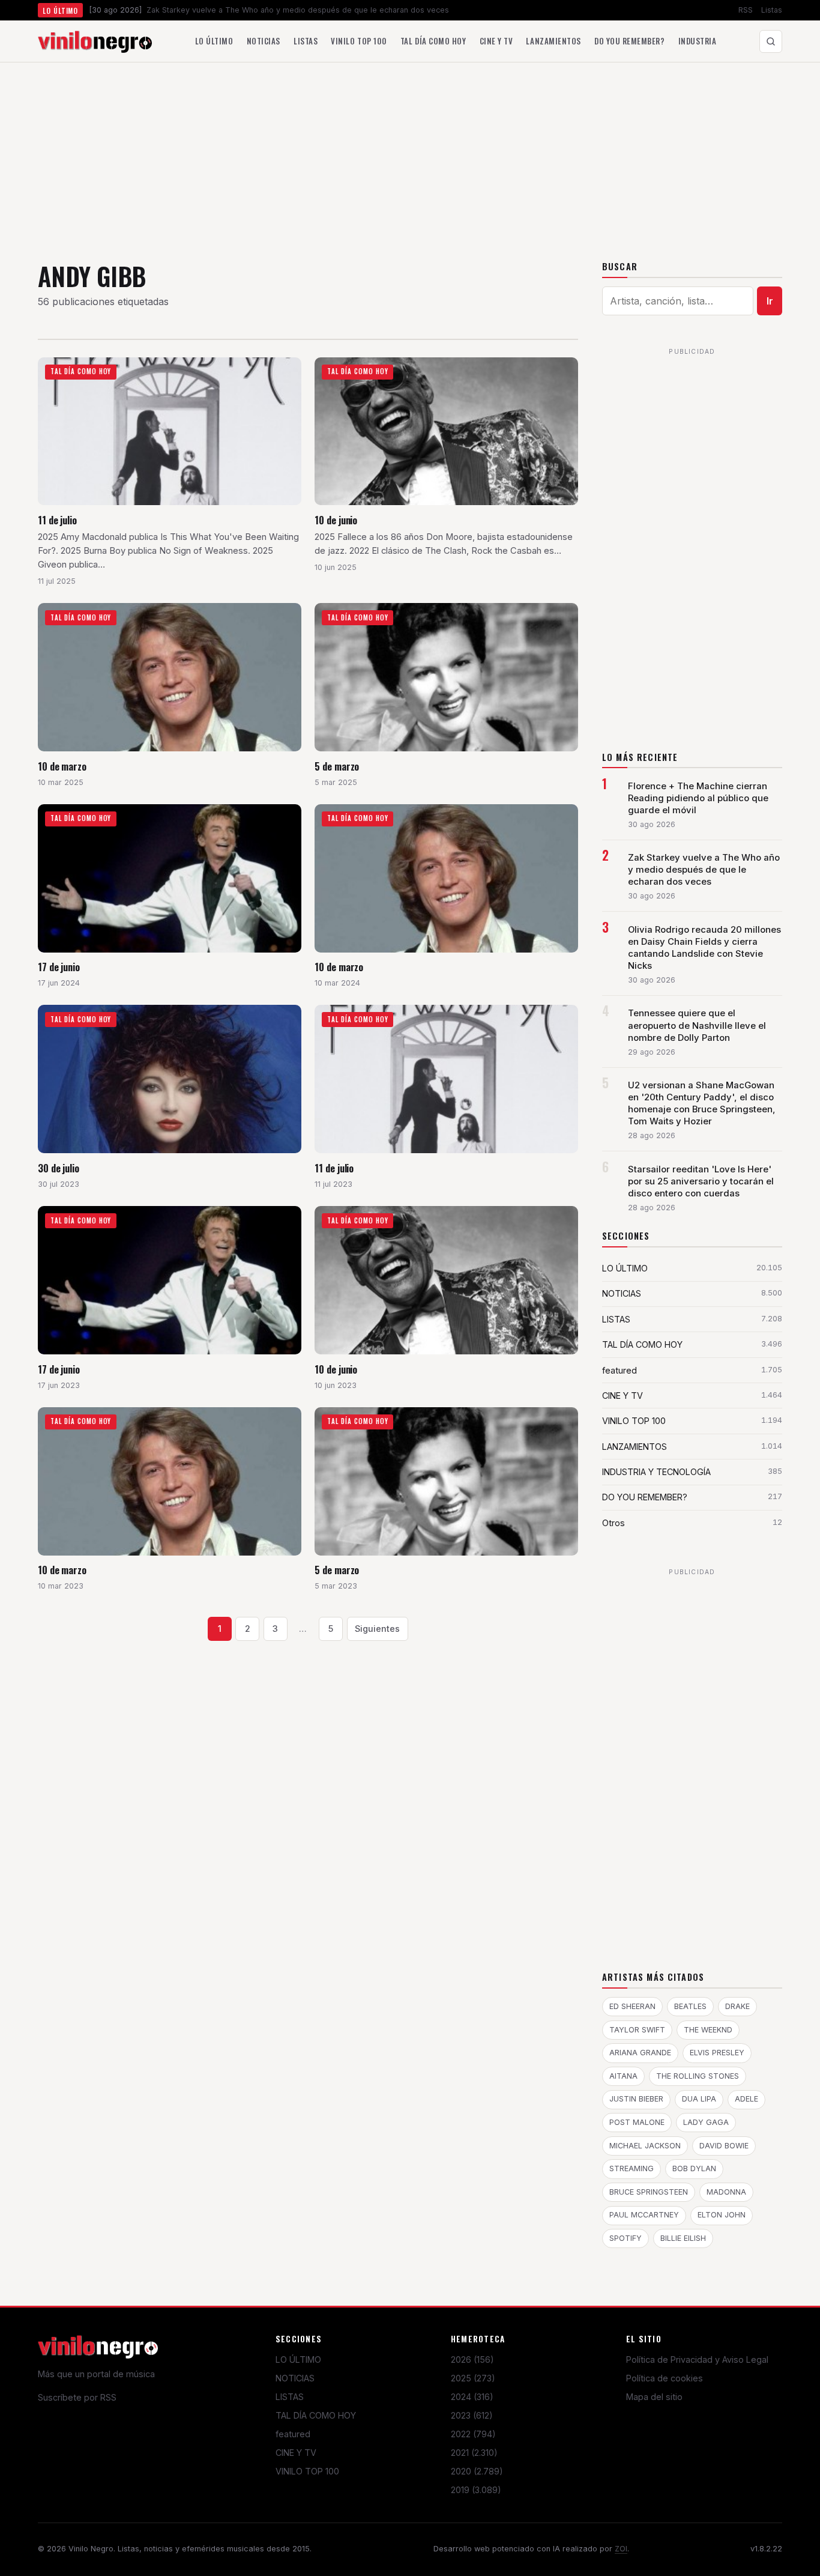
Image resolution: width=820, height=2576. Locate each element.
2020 (477, 2471)
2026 (472, 2359)
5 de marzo (337, 766)
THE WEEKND (708, 2030)
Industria (698, 41)
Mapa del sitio (654, 2397)
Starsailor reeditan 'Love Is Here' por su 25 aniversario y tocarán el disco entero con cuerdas (701, 1181)
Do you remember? (629, 41)
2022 (473, 2434)
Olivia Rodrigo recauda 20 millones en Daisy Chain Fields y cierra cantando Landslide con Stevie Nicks (704, 948)
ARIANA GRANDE (640, 2053)
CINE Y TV (296, 2453)
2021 (474, 2453)
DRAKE (737, 2006)
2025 (473, 2378)
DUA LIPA (699, 2099)
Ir (770, 301)
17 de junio (59, 967)
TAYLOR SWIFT (637, 2030)
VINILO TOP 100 (307, 2471)
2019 (476, 2490)
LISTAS (290, 2397)
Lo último (214, 41)
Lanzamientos (553, 41)
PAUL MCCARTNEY (644, 2215)
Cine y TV (496, 41)
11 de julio (57, 520)
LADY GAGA (706, 2122)
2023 (472, 2415)
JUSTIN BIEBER (636, 2099)
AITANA (623, 2076)
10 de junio (336, 520)
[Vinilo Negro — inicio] (95, 41)
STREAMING (632, 2168)
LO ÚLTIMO (298, 2359)
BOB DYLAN (694, 2168)
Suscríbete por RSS (77, 2397)
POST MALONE (637, 2122)
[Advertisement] (410, 153)
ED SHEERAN (632, 2006)
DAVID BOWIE (724, 2146)
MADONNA (726, 2192)
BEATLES (690, 2006)
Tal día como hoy (433, 41)
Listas (772, 10)
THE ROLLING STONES (698, 2076)
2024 (472, 2397)
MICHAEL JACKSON (645, 2146)
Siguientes (377, 1629)
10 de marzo (62, 766)
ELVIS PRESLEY (717, 2053)
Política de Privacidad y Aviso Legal (697, 2359)
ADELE (746, 2099)
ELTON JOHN (722, 2215)
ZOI (621, 2549)
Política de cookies (665, 2378)
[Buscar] (771, 41)
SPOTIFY (626, 2238)
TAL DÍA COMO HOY (316, 2415)
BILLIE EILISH (683, 2238)
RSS (746, 10)
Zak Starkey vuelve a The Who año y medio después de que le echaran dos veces (704, 870)
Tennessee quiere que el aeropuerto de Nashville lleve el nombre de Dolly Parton (697, 1025)
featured (293, 2434)
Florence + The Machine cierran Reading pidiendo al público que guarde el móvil (698, 798)
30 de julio (59, 1168)
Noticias (264, 41)
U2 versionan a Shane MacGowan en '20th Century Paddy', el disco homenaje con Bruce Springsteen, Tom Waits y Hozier (702, 1103)
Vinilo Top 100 (359, 41)
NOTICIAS (295, 2378)
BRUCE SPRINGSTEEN (649, 2192)
